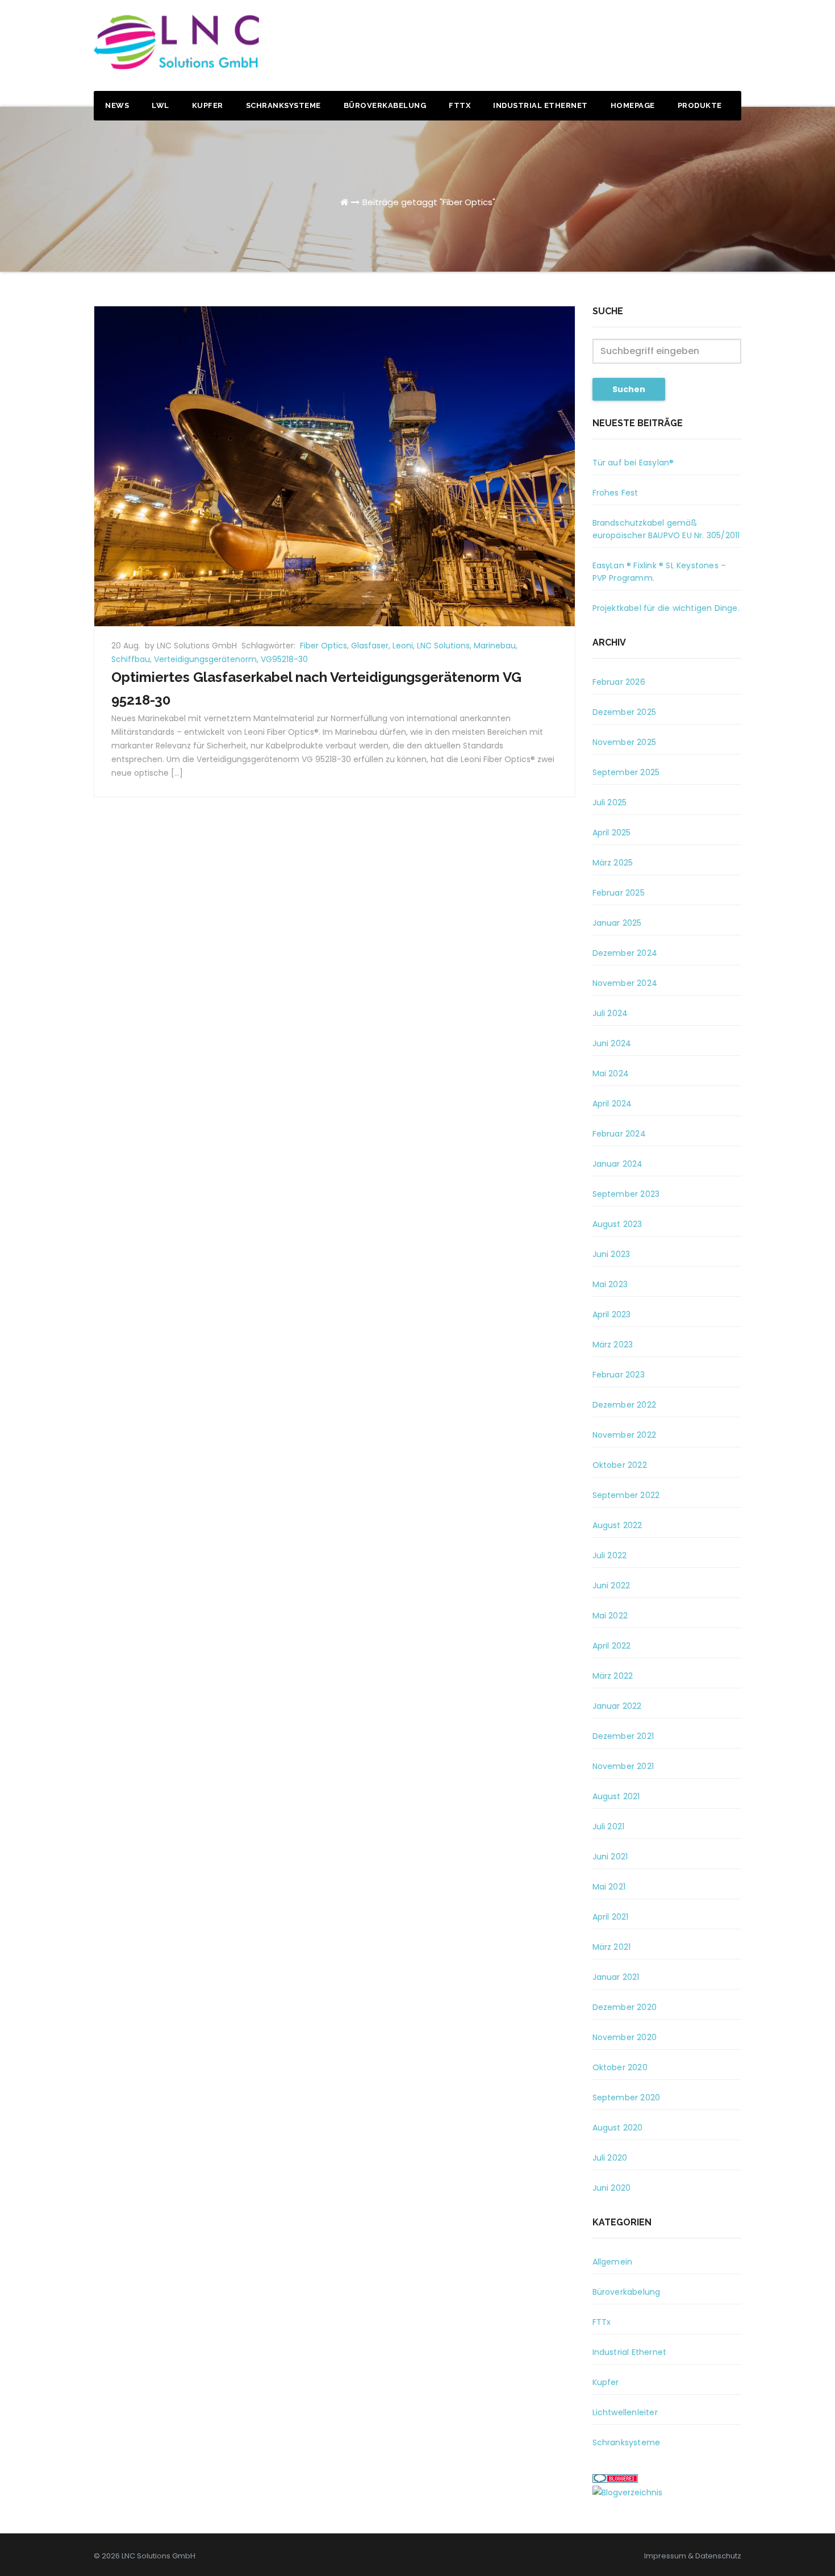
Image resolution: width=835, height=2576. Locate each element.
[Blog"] (627, 2492)
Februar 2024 (619, 1134)
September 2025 (626, 772)
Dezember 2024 (625, 953)
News (117, 105)
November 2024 (625, 983)
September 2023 (626, 1194)
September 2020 (627, 2098)
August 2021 (616, 1796)
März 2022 (613, 1676)
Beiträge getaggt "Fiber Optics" (429, 202)
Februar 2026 (619, 682)
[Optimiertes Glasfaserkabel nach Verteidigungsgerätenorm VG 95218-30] (335, 465)
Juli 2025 (610, 802)
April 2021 (611, 1917)
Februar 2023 (619, 1375)
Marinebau (495, 646)
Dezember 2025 (625, 712)
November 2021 (623, 1766)
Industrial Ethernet (540, 105)
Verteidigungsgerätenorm (205, 659)
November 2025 (625, 742)
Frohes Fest (615, 493)
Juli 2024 (610, 1013)
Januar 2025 (617, 923)
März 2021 (612, 1947)
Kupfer (208, 105)
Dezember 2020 (625, 2007)
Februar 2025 (619, 893)
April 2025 (612, 833)
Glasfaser (370, 646)
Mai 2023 (610, 1284)
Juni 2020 (612, 2188)
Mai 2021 (609, 1887)
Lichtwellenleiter (625, 2412)
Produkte (700, 105)
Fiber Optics (323, 646)
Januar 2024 (618, 1164)
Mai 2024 (611, 1073)
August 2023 (617, 1224)
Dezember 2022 (625, 1405)
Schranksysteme (283, 105)
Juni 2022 (611, 1585)
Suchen (629, 389)
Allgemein (613, 2262)
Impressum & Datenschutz (693, 2556)
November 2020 (625, 2037)
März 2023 (613, 1345)
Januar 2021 (616, 1977)
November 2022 (625, 1435)
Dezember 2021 (623, 1736)
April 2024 (612, 1104)
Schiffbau (131, 659)
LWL (160, 105)
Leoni (403, 646)
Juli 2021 (609, 1826)
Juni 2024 (612, 1043)
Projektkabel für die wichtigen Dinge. (666, 608)
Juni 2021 (610, 1857)
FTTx (460, 105)
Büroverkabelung (385, 105)
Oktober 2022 (620, 1465)
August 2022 (617, 1525)
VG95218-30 (284, 659)
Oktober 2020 (620, 2067)
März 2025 (613, 863)
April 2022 (612, 1646)
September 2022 (626, 1495)
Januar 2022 (617, 1706)
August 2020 (618, 2128)
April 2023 (612, 1314)
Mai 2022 (610, 1616)
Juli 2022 (610, 1555)
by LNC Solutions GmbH (192, 646)
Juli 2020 (610, 2158)
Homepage (633, 105)
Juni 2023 (611, 1254)
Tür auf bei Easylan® (633, 463)
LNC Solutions (443, 646)
